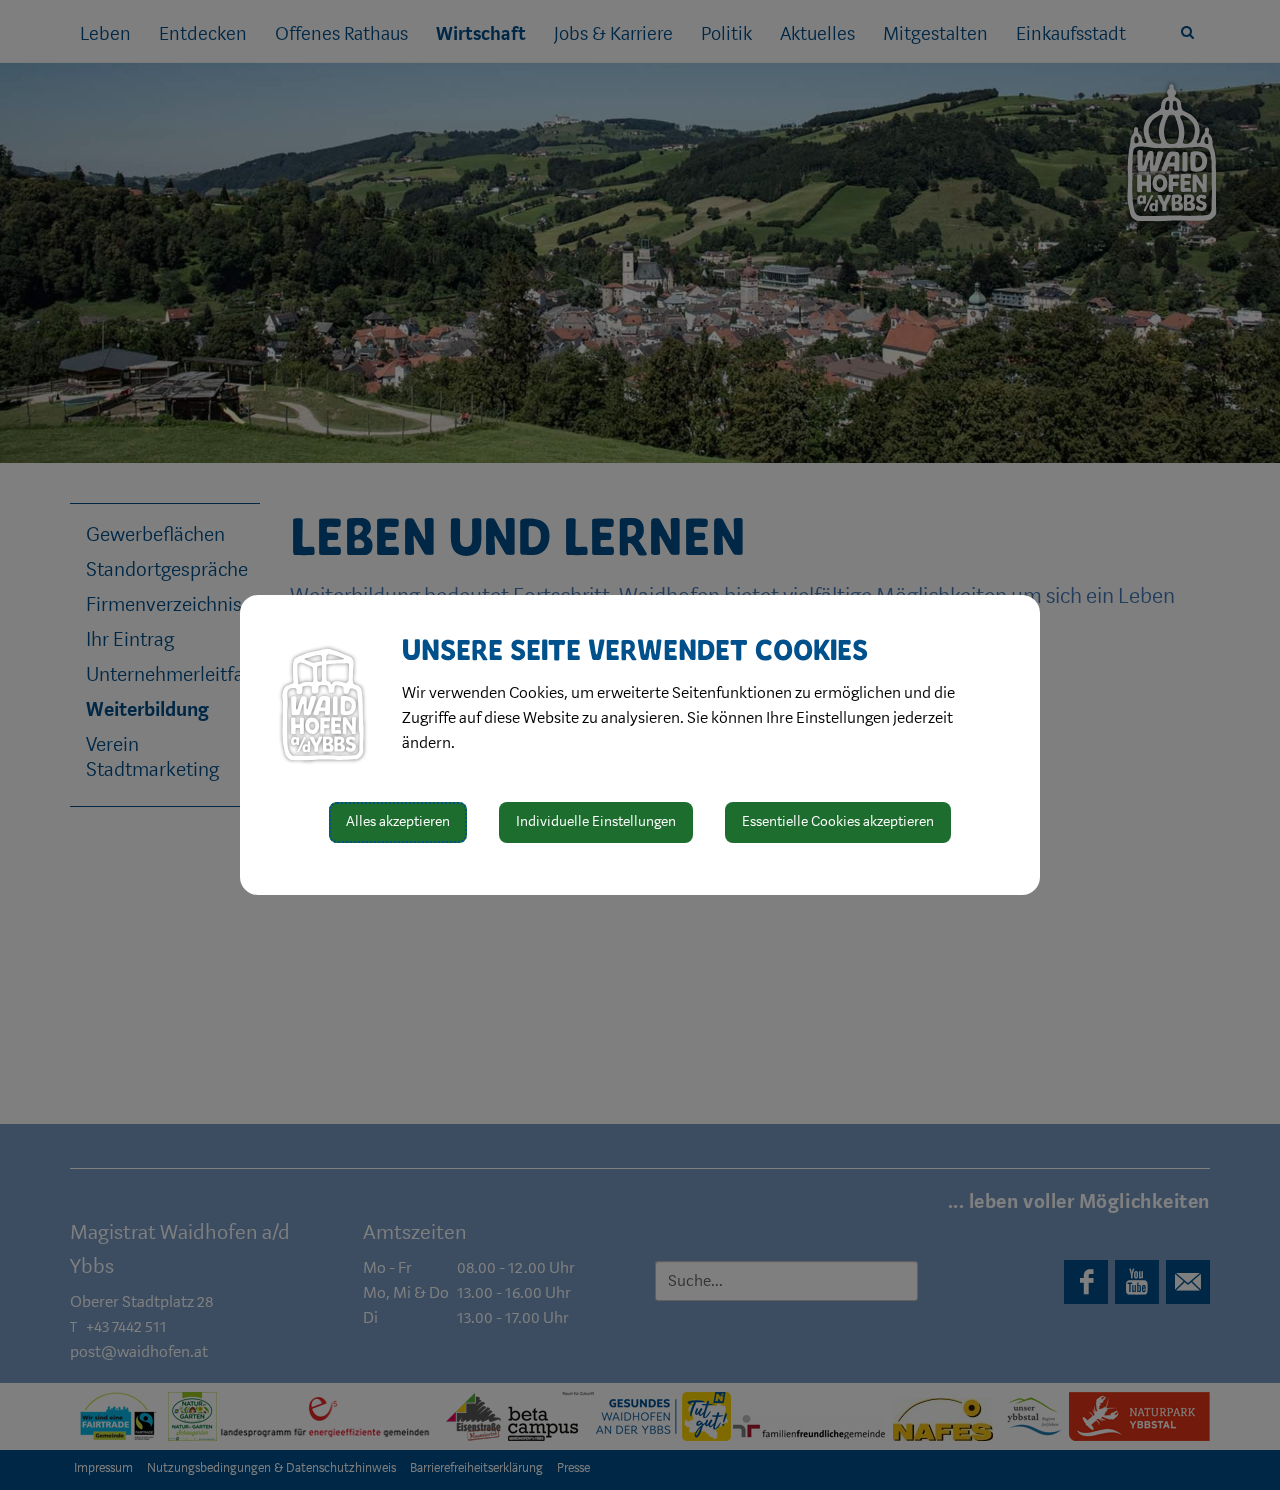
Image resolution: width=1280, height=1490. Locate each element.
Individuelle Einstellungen (596, 821)
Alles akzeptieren (398, 821)
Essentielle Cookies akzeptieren (838, 821)
